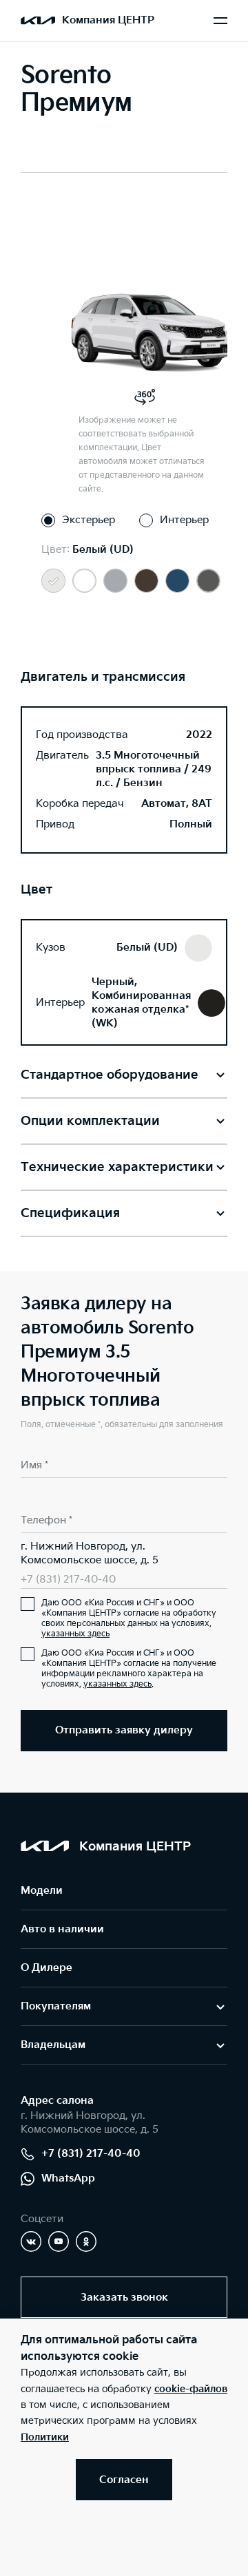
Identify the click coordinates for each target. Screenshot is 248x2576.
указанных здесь (75, 1634)
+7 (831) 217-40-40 (68, 1580)
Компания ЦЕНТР (108, 20)
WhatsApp (68, 2178)
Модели (42, 1891)
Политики (45, 2437)
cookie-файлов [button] (191, 2389)
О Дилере (46, 1968)
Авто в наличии (62, 1929)
